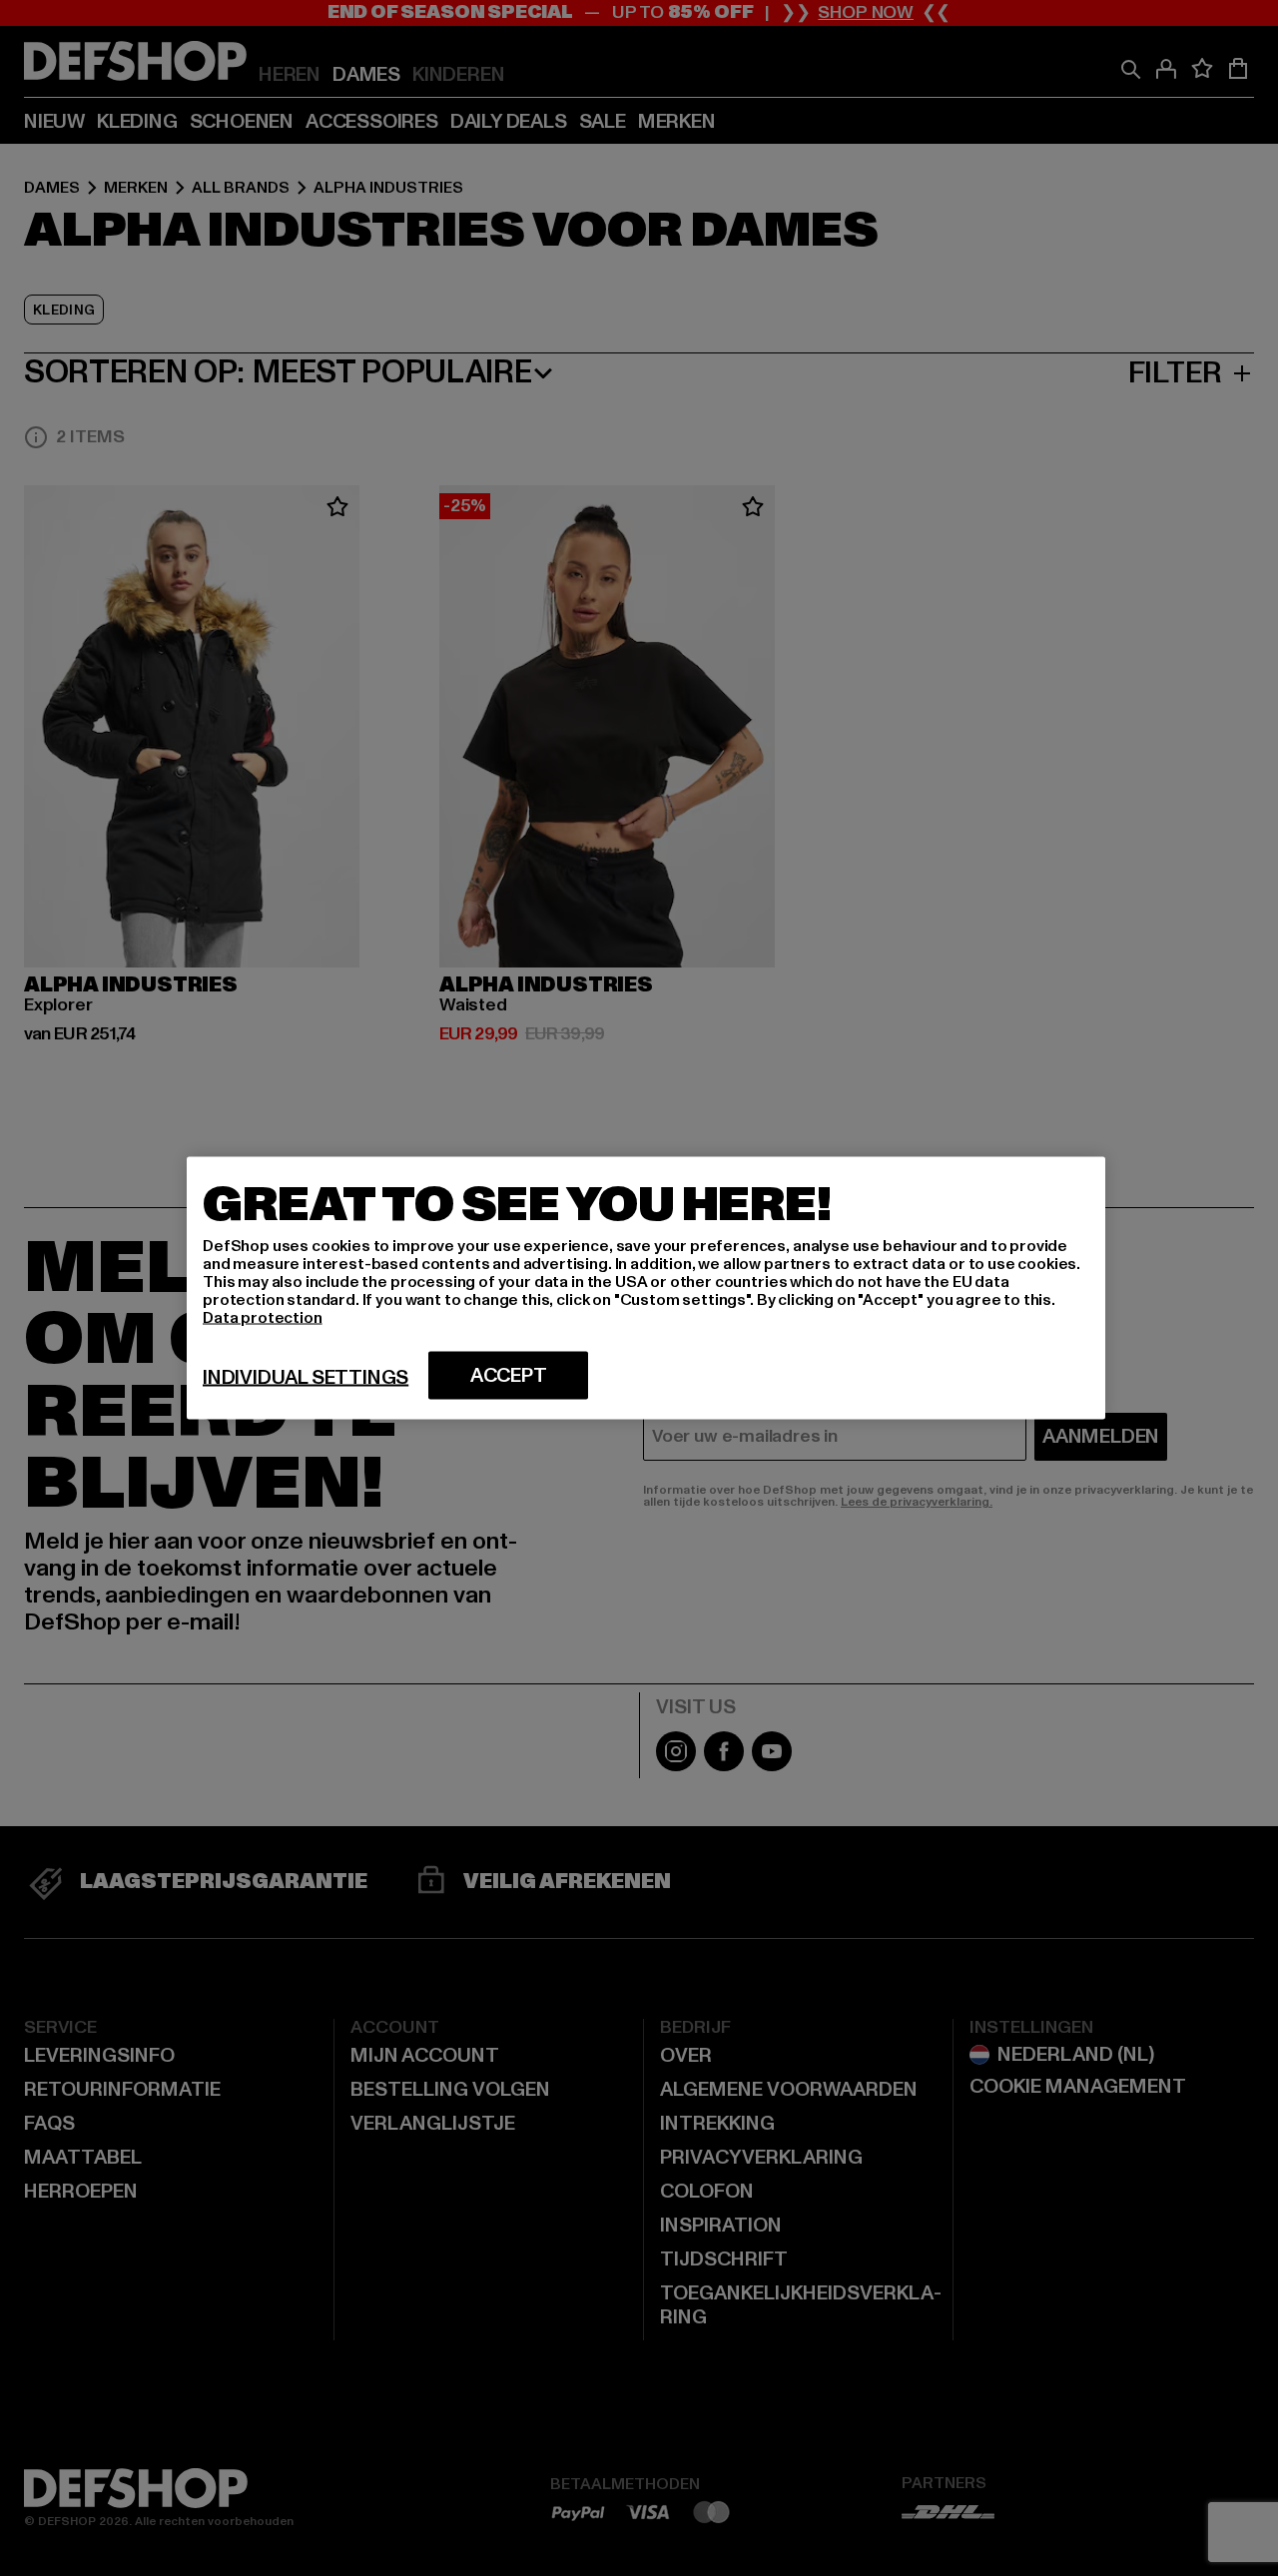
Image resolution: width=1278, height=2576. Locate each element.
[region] (646, 1288)
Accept (509, 1376)
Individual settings (306, 1378)
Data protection (263, 1318)
